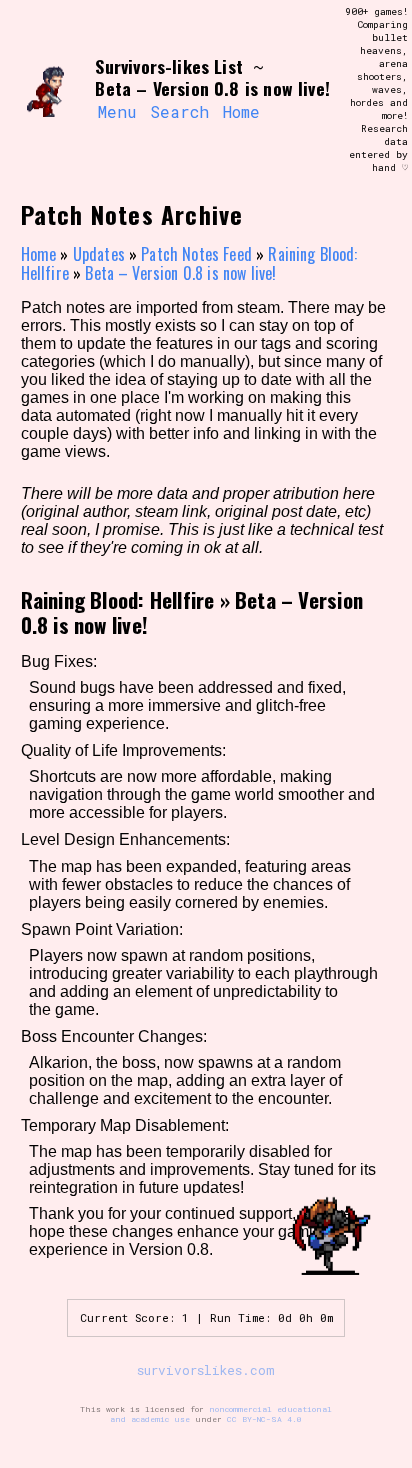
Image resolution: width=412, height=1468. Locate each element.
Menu (117, 111)
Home (241, 111)
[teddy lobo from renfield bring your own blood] (50, 90)
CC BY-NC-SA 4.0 (264, 1419)
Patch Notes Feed (196, 254)
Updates (99, 254)
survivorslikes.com (206, 1370)
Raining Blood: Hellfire (118, 599)
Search (179, 111)
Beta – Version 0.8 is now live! (180, 273)
